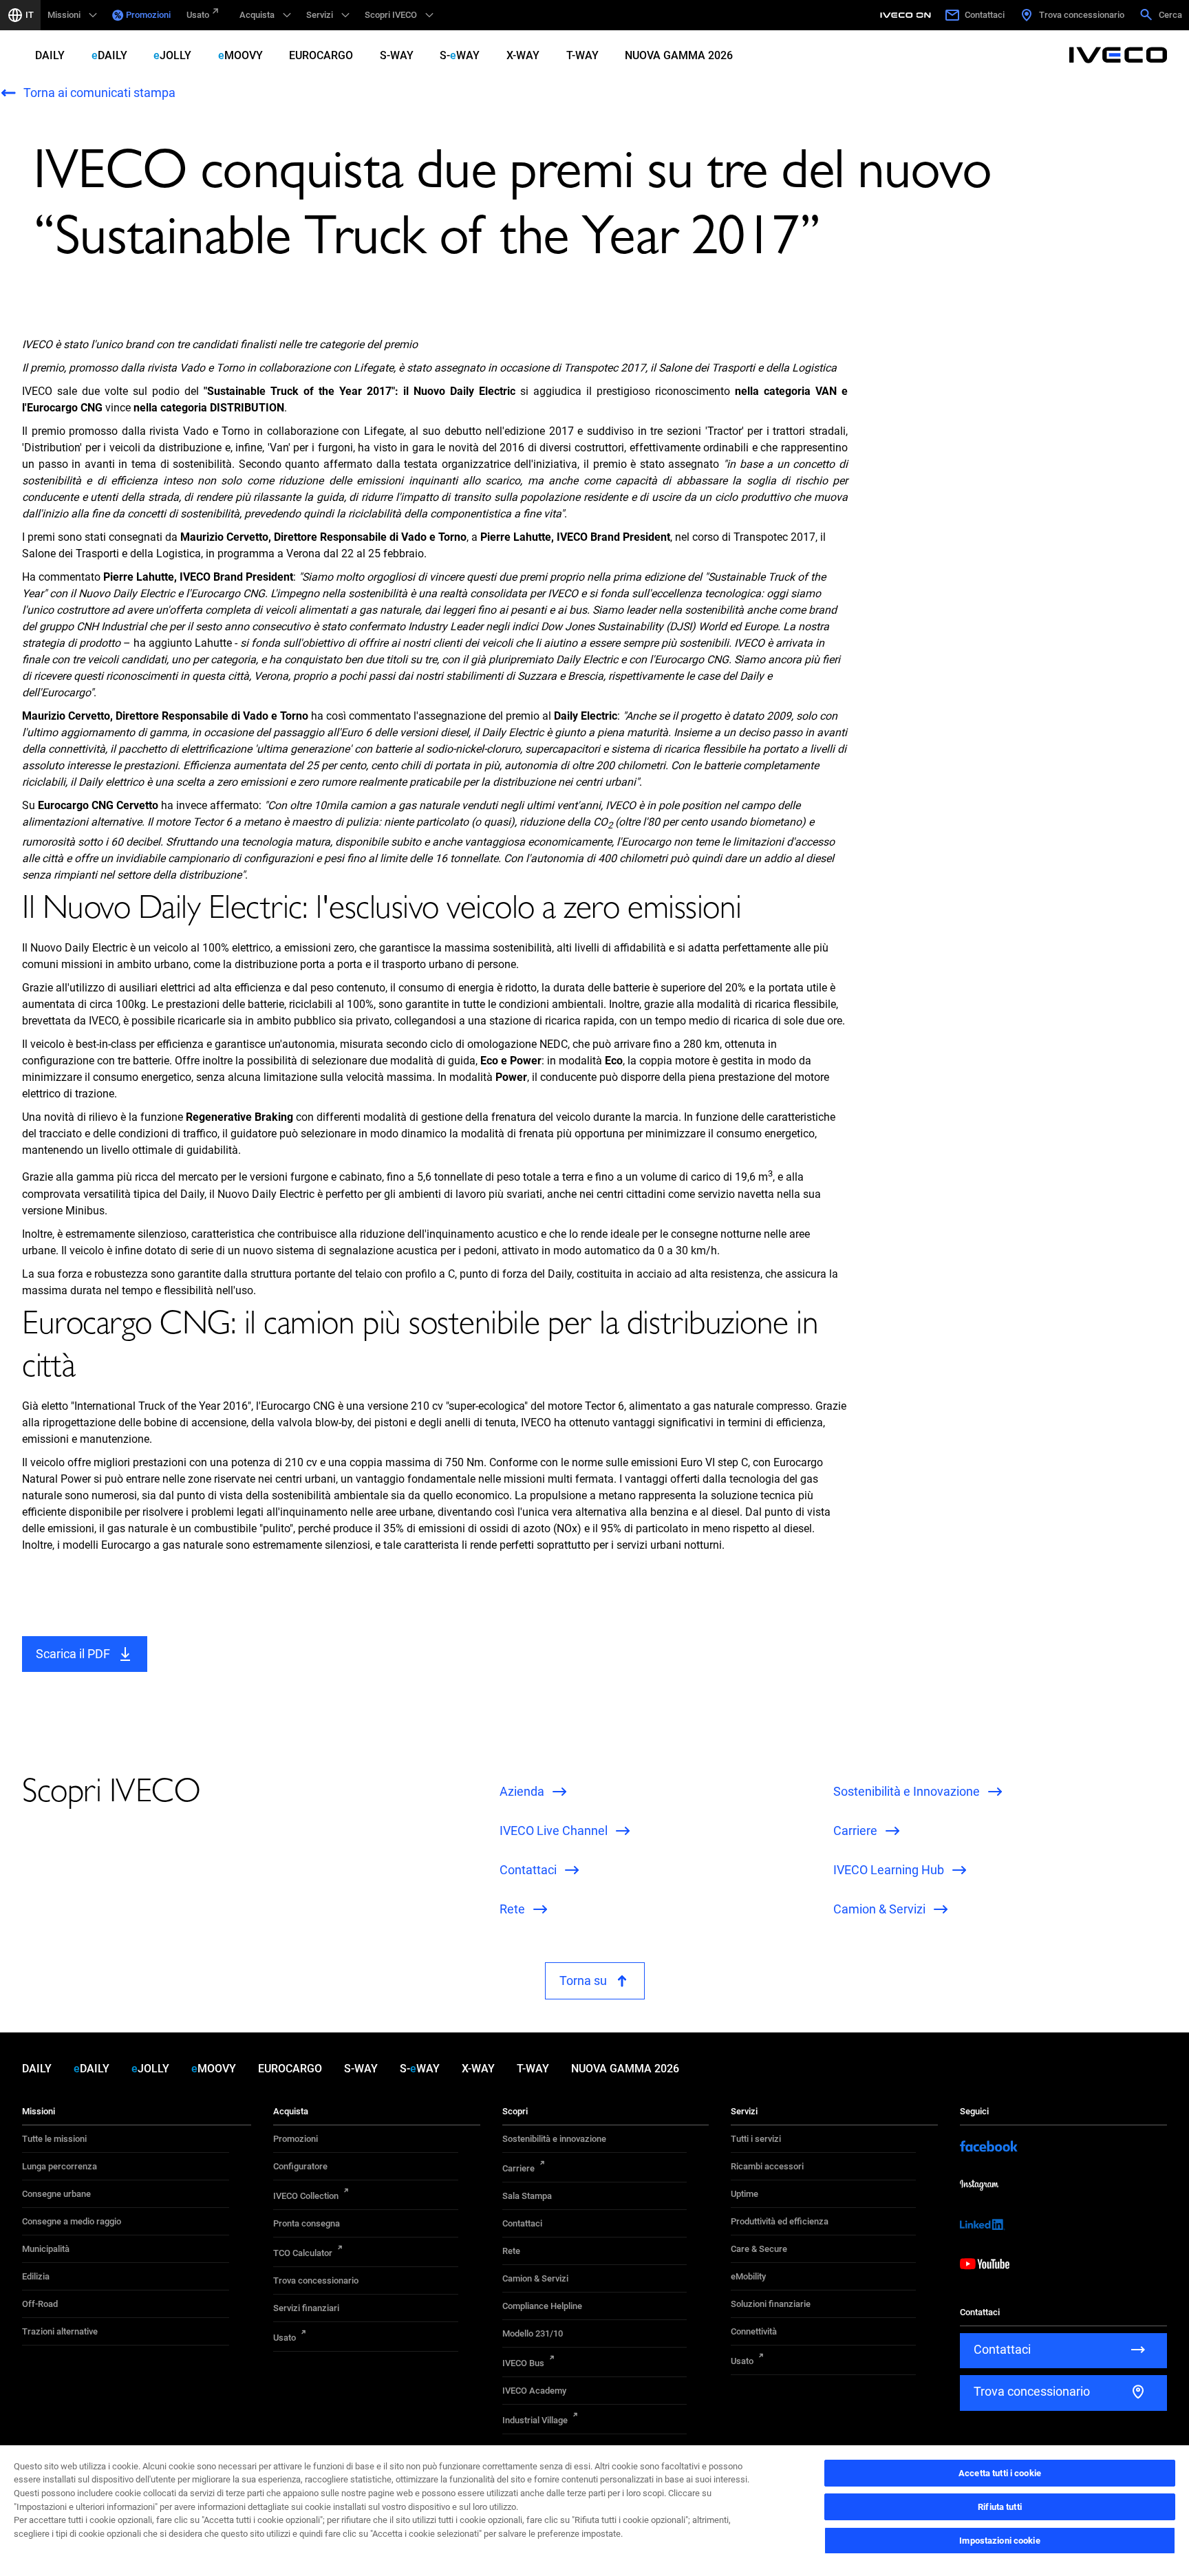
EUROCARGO (321, 55)
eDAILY (109, 55)
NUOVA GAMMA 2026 (679, 55)
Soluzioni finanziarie (771, 2304)
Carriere (518, 2168)
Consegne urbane (56, 2194)
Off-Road (40, 2304)
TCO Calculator (303, 2253)
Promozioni (148, 15)
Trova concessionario (316, 2280)
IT (30, 15)
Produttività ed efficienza (780, 2221)
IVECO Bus (523, 2363)
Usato (198, 15)
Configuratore (300, 2166)
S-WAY (397, 55)
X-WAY (523, 55)
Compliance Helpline (542, 2306)
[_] (908, 15)
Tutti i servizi (756, 2139)
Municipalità (46, 2249)
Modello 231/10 (533, 2333)
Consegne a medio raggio (72, 2221)
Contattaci (522, 2223)
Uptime (745, 2194)
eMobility (748, 2276)
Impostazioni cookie (999, 2541)
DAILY (50, 55)
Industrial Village (535, 2420)
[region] (594, 2510)
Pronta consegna (307, 2223)
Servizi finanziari (306, 2308)
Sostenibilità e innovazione (554, 2139)
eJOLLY (172, 55)
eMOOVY (240, 55)
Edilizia (36, 2276)
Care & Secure (759, 2249)
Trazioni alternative (60, 2331)
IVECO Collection (306, 2196)
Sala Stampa (527, 2196)
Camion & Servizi (535, 2278)
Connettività (754, 2331)
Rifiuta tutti (1000, 2507)
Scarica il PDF (73, 1654)
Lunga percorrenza (60, 2166)
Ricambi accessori (767, 2166)
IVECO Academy (534, 2391)
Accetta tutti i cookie (1000, 2473)
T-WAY (582, 55)
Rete (511, 2251)
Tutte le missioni (54, 2139)
